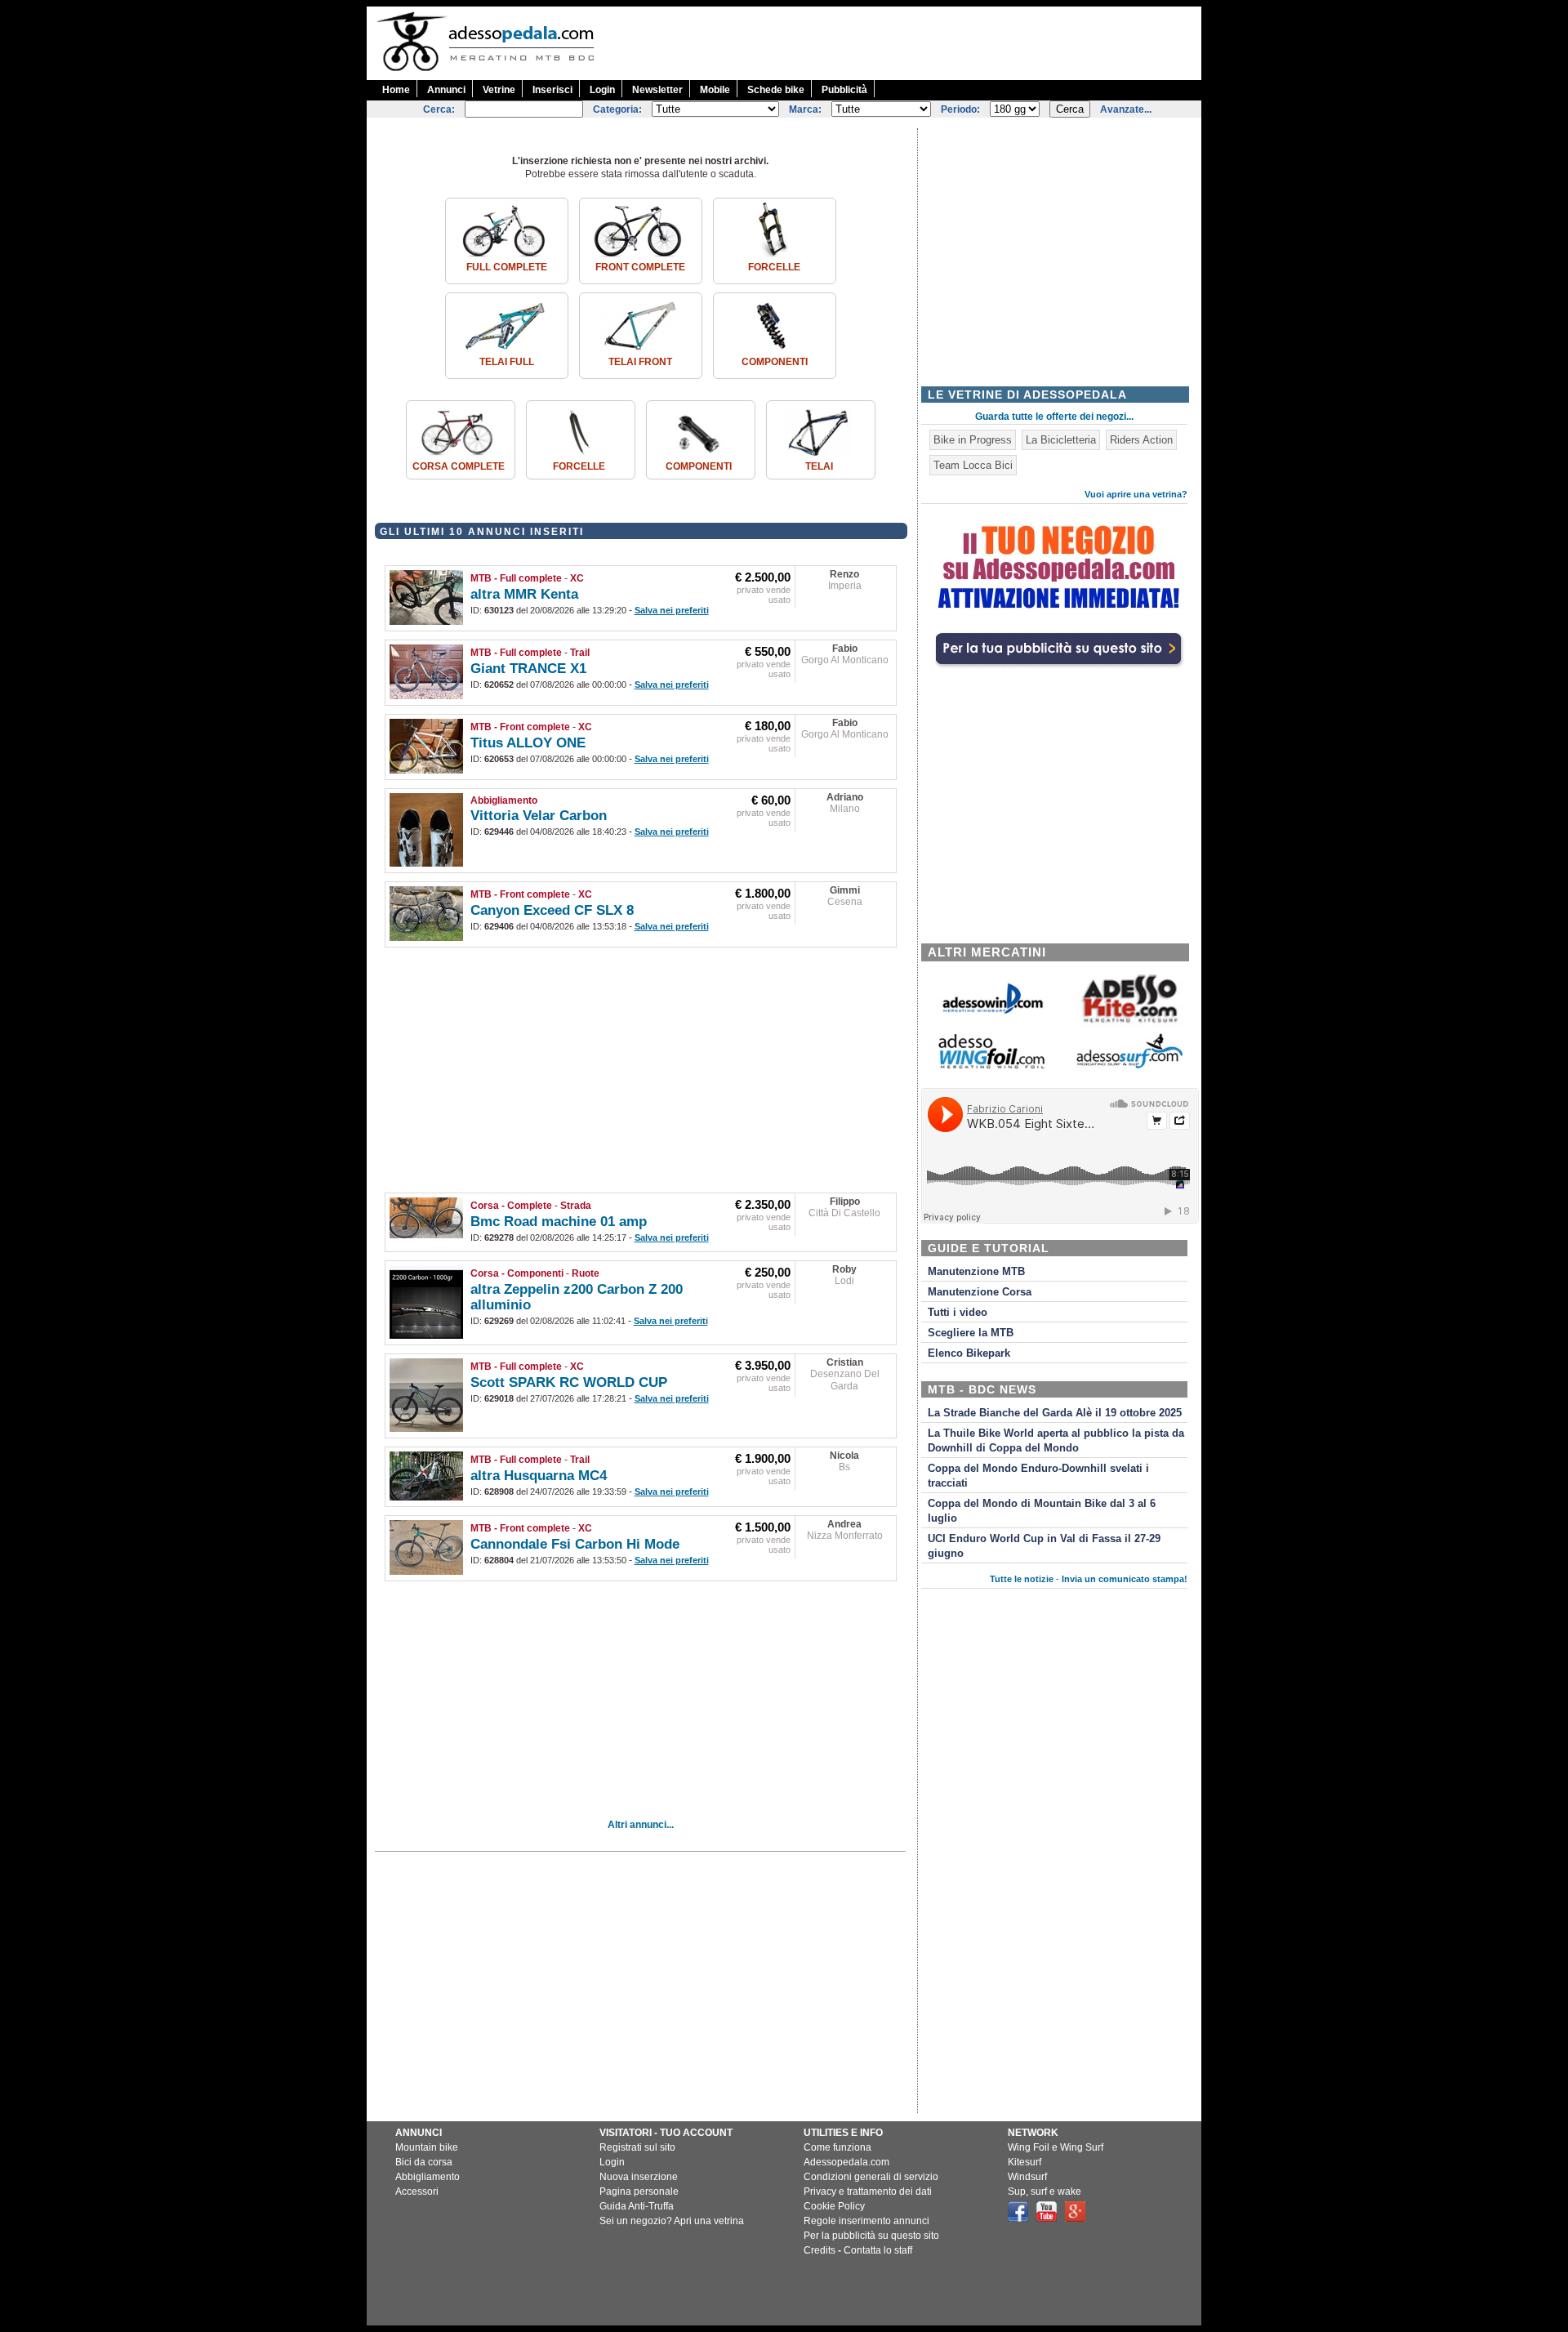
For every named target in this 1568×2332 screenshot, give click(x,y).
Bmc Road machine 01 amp (559, 1222)
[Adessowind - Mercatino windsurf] (991, 1012)
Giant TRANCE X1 (528, 669)
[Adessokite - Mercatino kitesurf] (1129, 1025)
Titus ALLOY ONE (528, 743)
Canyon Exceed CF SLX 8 (552, 910)
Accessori (417, 2192)
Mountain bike (427, 2147)
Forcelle (774, 267)
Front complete (640, 267)
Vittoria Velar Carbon (539, 816)
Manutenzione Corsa (980, 1292)
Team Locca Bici (973, 465)
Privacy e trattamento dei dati (868, 2192)
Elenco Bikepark (969, 1353)
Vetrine (499, 90)
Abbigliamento (504, 800)
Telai (819, 466)
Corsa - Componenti (517, 1273)
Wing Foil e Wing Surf (1056, 2147)
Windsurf (1027, 2177)
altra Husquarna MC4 (539, 1476)
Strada (576, 1206)
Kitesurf (1025, 2162)
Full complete (507, 267)
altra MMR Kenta (524, 594)
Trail (580, 653)
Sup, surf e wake (1045, 2192)
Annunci (446, 90)
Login (602, 90)
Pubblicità (844, 90)
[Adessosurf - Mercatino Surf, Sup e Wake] (1129, 1067)
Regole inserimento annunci (866, 2221)
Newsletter (657, 90)
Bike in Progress (973, 440)
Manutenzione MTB (976, 1272)
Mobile (715, 90)
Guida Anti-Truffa (637, 2206)
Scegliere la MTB (971, 1333)
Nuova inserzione (639, 2177)
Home (396, 90)
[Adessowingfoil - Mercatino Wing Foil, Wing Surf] (991, 1065)
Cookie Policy (834, 2206)
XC (577, 578)
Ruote (586, 1273)
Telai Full (507, 362)
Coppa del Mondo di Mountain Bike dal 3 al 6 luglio (1042, 1511)
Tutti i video (958, 1313)
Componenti (775, 362)
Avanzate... (1126, 109)
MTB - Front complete (520, 727)
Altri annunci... (641, 1825)
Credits (820, 2250)
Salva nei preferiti (672, 610)
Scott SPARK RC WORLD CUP (569, 1382)
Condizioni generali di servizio (871, 2177)
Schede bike (776, 90)
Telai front (640, 362)
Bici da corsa (424, 2162)
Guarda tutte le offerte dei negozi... (1054, 417)
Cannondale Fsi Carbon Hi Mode (575, 1544)
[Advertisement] (904, 43)
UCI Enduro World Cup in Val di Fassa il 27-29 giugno (1044, 1546)
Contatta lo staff (878, 2250)
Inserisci (552, 90)
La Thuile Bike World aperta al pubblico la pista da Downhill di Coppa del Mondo (1056, 1441)
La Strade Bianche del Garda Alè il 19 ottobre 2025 (1055, 1413)
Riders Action (1141, 440)
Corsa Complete (459, 466)
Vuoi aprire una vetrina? (1136, 494)
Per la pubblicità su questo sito (871, 2236)
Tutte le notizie (1022, 1579)
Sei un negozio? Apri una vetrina (672, 2221)
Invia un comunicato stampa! (1125, 1579)
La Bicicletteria (1061, 440)
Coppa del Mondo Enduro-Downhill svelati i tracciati (1038, 1476)
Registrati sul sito (637, 2147)
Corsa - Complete (511, 1206)
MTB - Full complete (516, 578)
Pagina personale (639, 2192)
